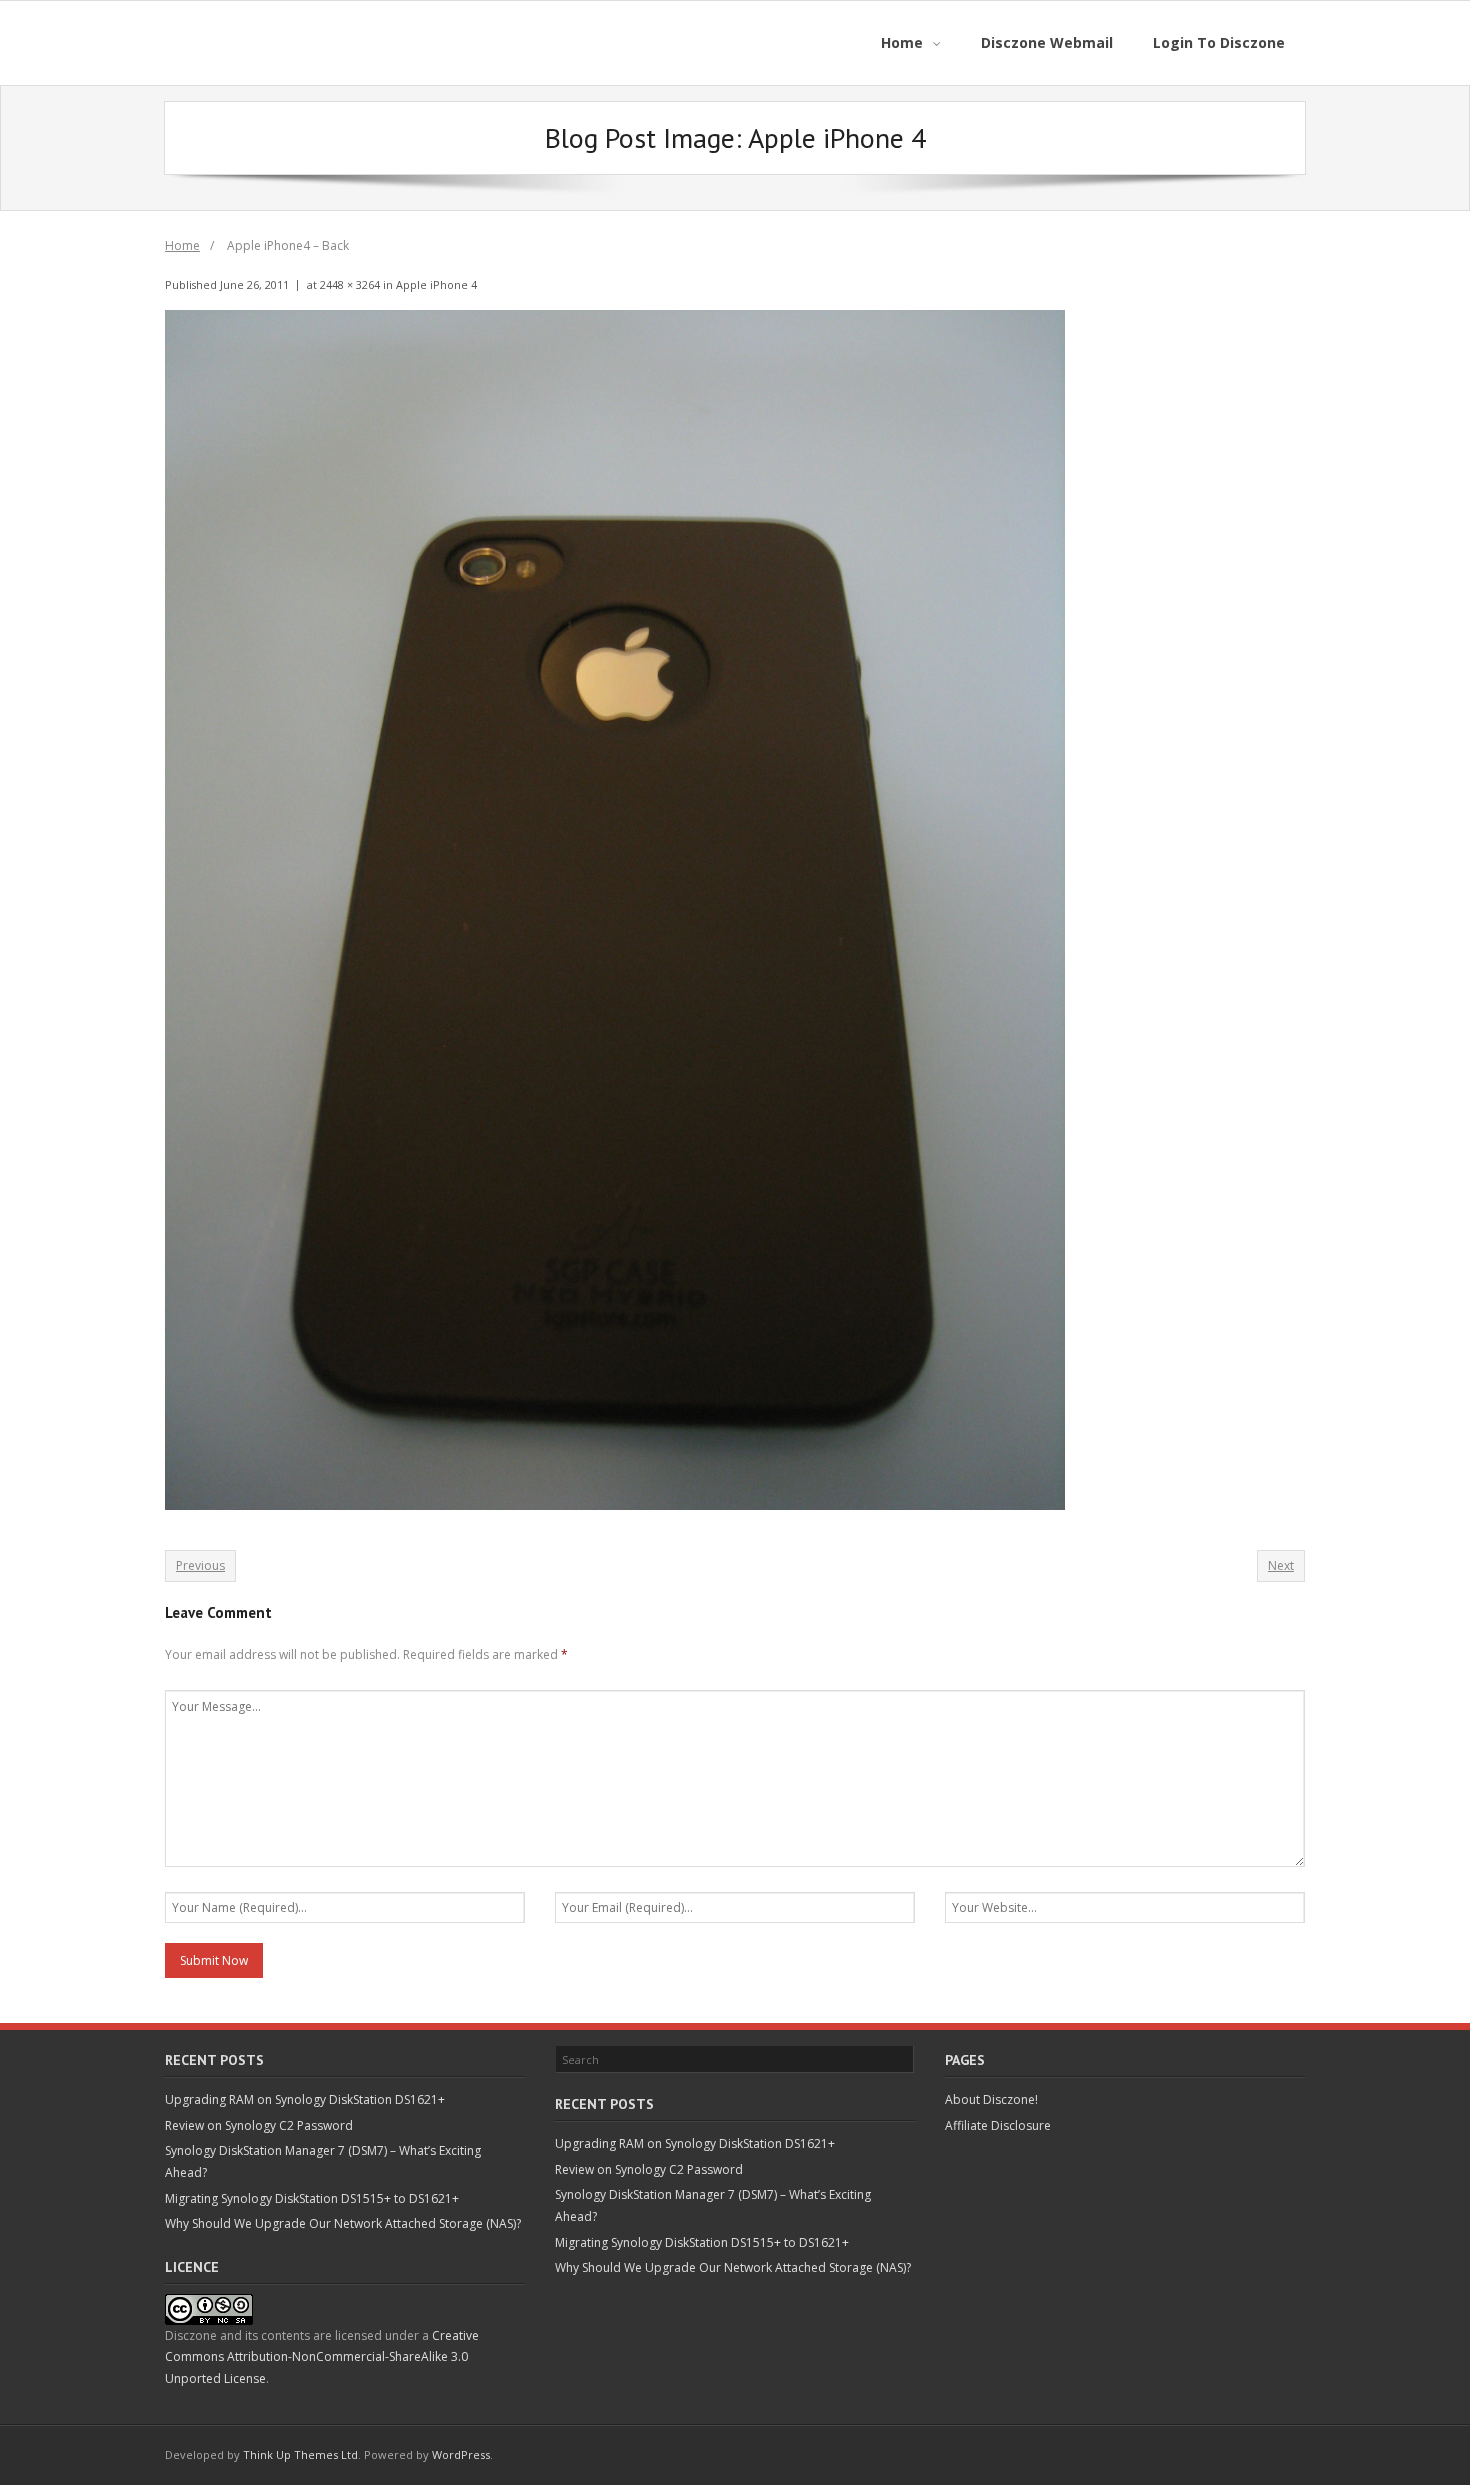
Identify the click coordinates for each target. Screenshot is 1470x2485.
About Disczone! (991, 2099)
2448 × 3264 (350, 284)
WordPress (461, 2454)
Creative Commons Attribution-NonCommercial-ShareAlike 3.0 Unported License (322, 2357)
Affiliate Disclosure (998, 2125)
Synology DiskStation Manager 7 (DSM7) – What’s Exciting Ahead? (323, 2161)
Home (182, 245)
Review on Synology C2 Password (259, 2125)
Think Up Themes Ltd (300, 2454)
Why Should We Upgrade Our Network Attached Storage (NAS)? (343, 2223)
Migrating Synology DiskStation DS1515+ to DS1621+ (312, 2198)
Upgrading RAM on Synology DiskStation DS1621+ (305, 2099)
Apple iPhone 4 (436, 284)
